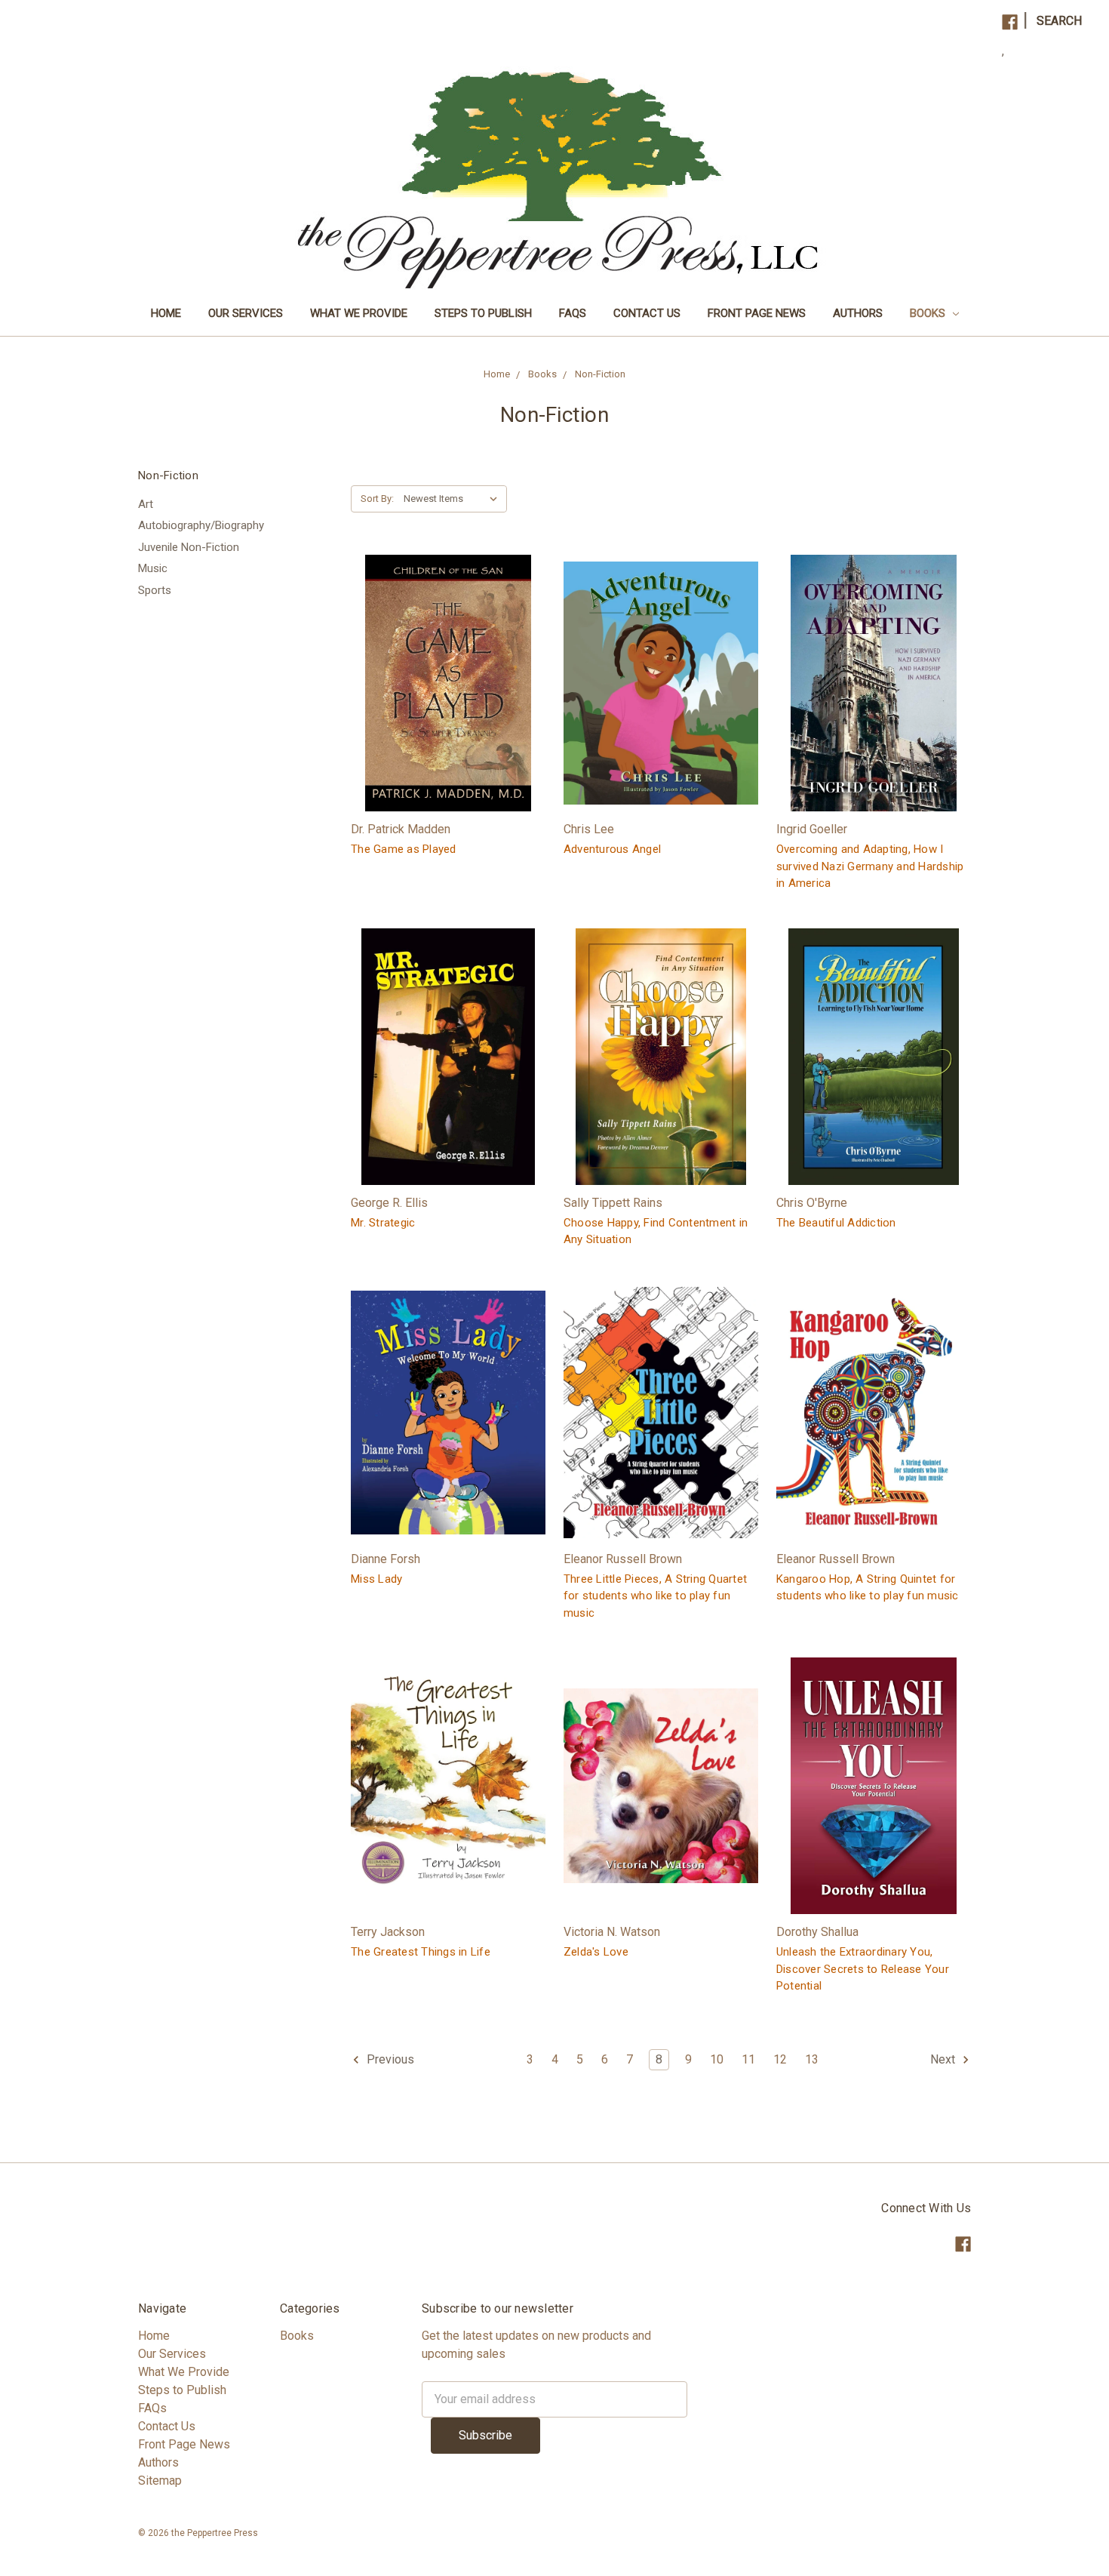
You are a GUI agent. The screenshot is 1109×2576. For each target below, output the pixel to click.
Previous (389, 2059)
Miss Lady (376, 1579)
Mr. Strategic (383, 1223)
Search (1059, 21)
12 (780, 2059)
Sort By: (377, 499)
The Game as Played (404, 849)
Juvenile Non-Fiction (189, 547)
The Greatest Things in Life (421, 1952)
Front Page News (757, 313)
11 (748, 2059)
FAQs (573, 313)
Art (146, 504)
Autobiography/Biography (201, 525)
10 (717, 2059)
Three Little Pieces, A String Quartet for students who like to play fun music (655, 1596)
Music (153, 568)
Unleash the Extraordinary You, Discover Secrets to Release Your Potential (863, 1969)
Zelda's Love (596, 1952)
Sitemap (160, 2481)
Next (944, 2059)
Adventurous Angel (612, 849)
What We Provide (359, 313)
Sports (155, 590)
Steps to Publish (483, 313)
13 (812, 2059)
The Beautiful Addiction (836, 1223)
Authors (858, 313)
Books (929, 313)
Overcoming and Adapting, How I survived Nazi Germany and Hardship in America (870, 866)
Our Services (246, 313)
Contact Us (647, 313)
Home (166, 313)
